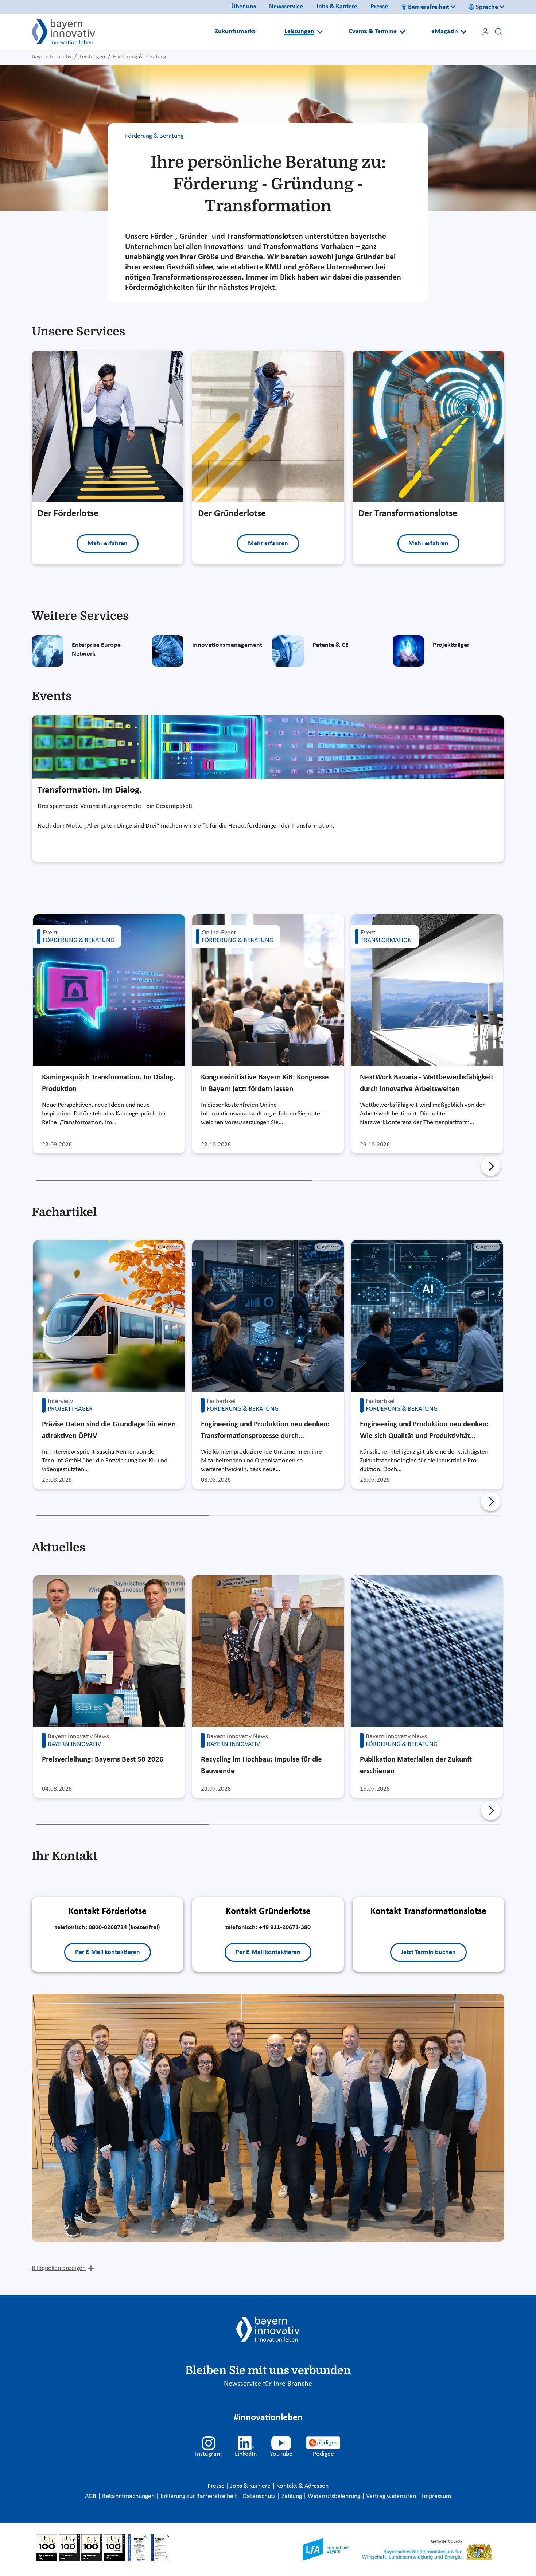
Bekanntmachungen (129, 2496)
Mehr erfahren (108, 544)
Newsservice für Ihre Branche (268, 2384)
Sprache (487, 7)
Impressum (436, 2496)
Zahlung (292, 2496)
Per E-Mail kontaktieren (108, 1952)
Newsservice (286, 7)
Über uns (244, 7)
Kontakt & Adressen (302, 2486)
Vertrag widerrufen (392, 2496)
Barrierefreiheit (429, 7)
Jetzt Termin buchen (428, 1952)
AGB (91, 2496)
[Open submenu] (320, 32)
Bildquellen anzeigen (59, 2268)
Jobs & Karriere (337, 7)
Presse (379, 7)
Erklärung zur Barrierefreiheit (199, 2496)
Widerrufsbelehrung (335, 2496)
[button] (491, 1166)
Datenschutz (260, 2496)
